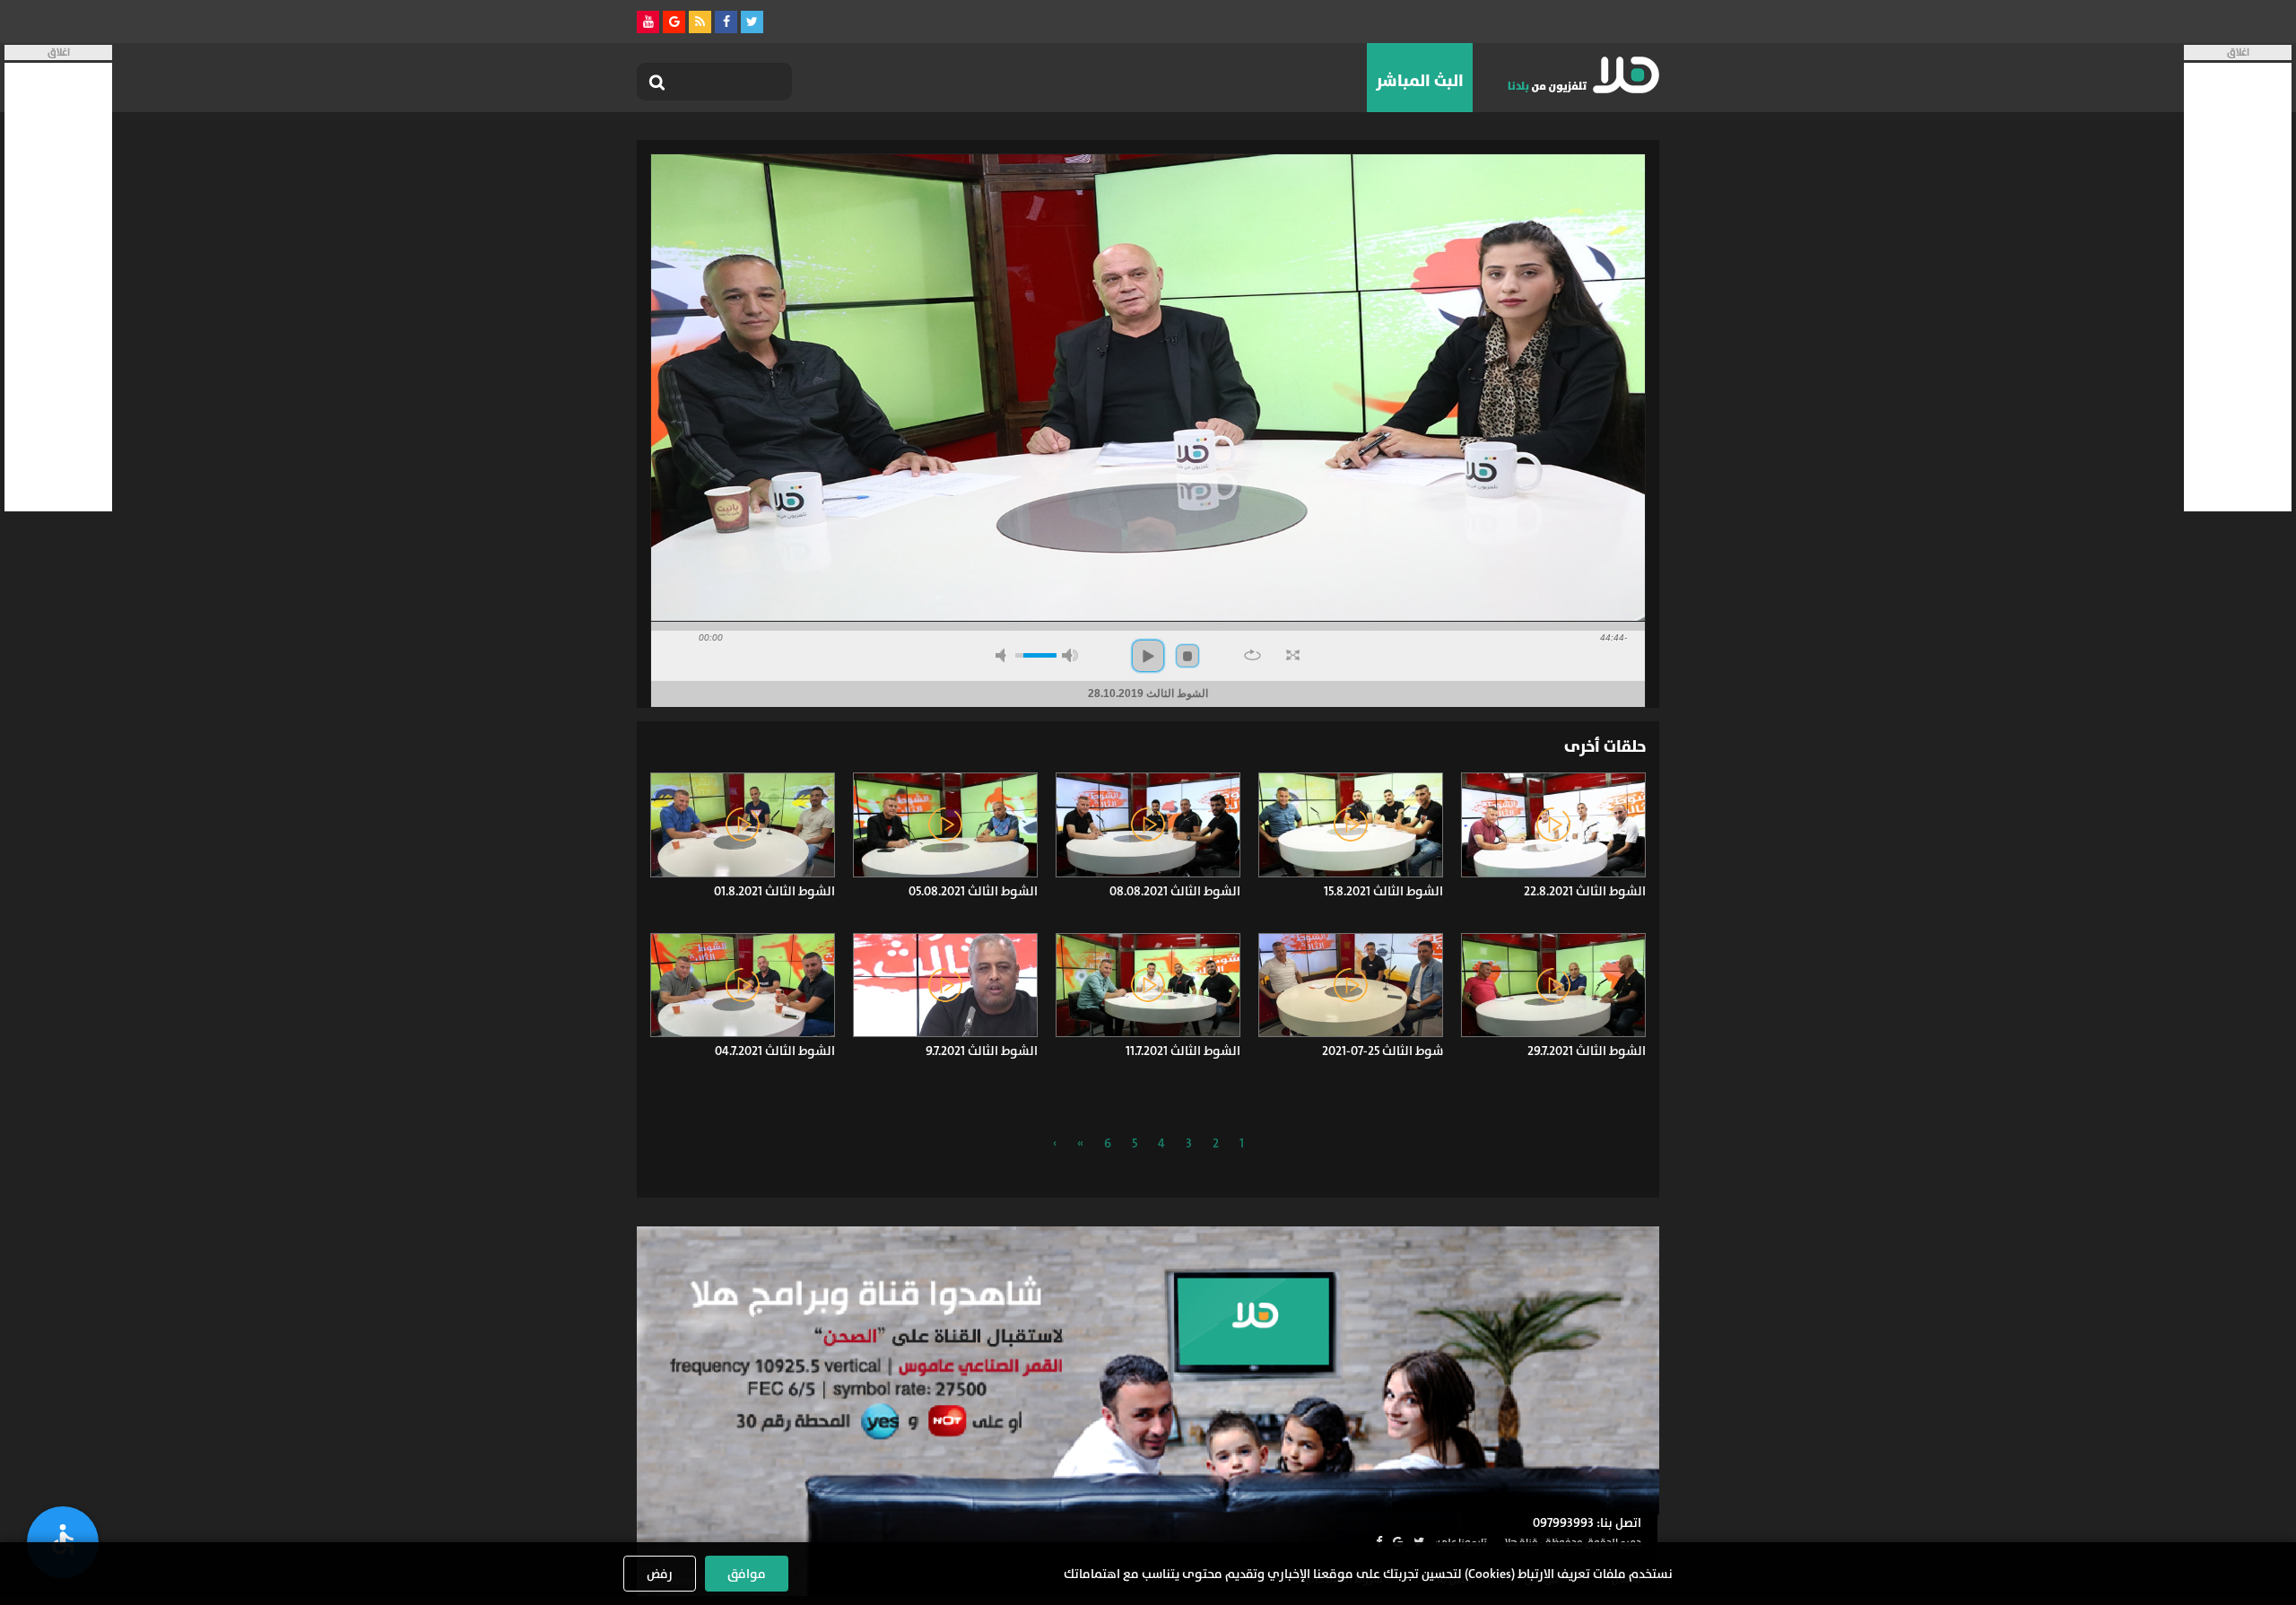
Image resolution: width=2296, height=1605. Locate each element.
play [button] (1148, 656)
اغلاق (2238, 52)
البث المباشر (1420, 81)
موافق (747, 1574)
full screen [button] (1293, 655)
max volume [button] (1070, 655)
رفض (660, 1574)
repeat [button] (1252, 655)
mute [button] (1004, 655)
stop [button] (1187, 656)
